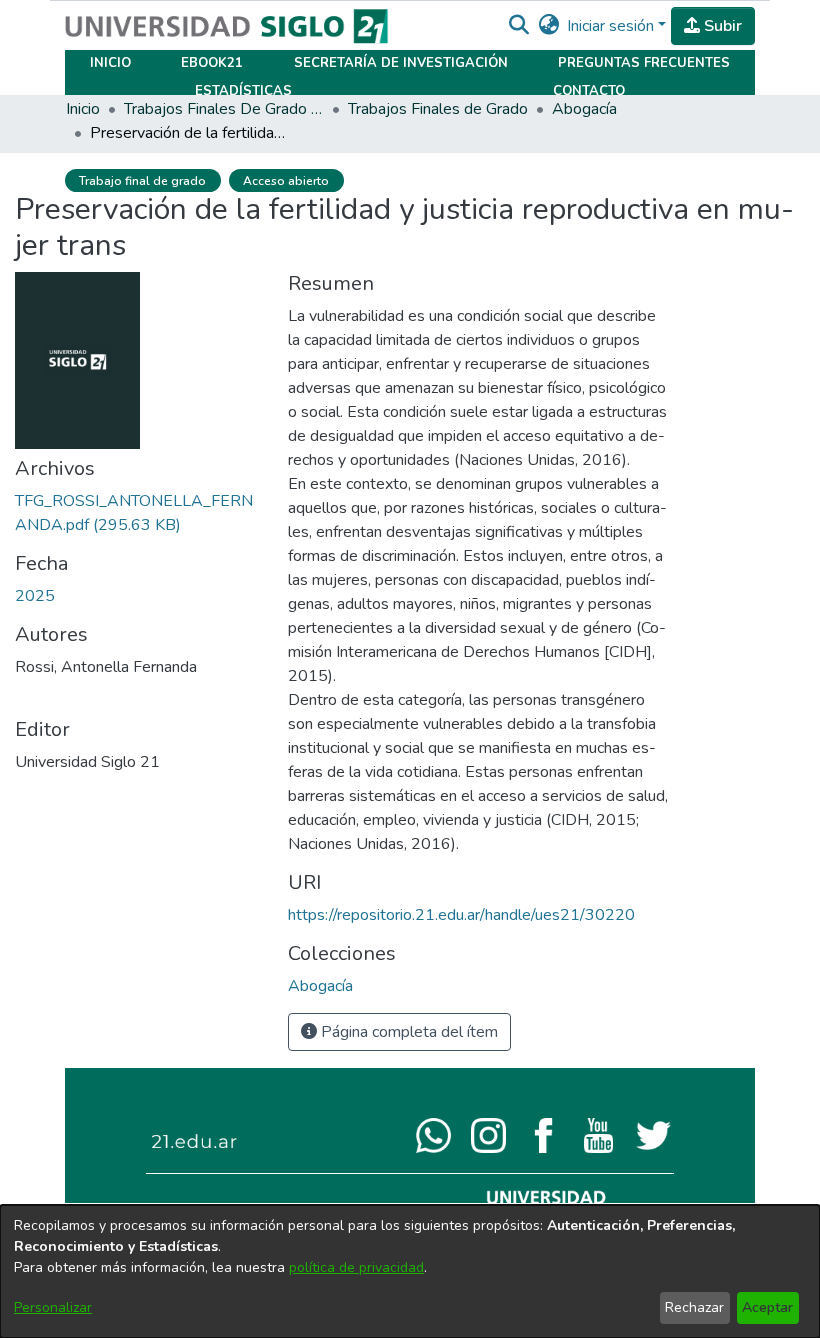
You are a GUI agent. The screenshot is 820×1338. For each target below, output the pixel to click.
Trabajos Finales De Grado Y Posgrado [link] (224, 109)
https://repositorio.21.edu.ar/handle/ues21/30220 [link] (461, 915)
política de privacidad (356, 1267)
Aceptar (767, 1307)
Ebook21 (212, 63)
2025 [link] (35, 596)
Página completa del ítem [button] (407, 1032)
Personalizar (53, 1307)
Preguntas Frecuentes (644, 63)
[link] (320, 986)
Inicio (110, 63)
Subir (721, 26)
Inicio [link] (83, 109)
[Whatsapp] (433, 1134)
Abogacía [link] (584, 109)
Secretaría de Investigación (401, 63)
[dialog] (410, 1271)
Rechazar (694, 1307)
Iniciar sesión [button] (612, 26)
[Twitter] (653, 1134)
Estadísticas (243, 91)
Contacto (589, 91)
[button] (518, 26)
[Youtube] (598, 1134)
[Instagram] (488, 1134)
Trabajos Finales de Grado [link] (438, 109)
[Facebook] (543, 1134)
